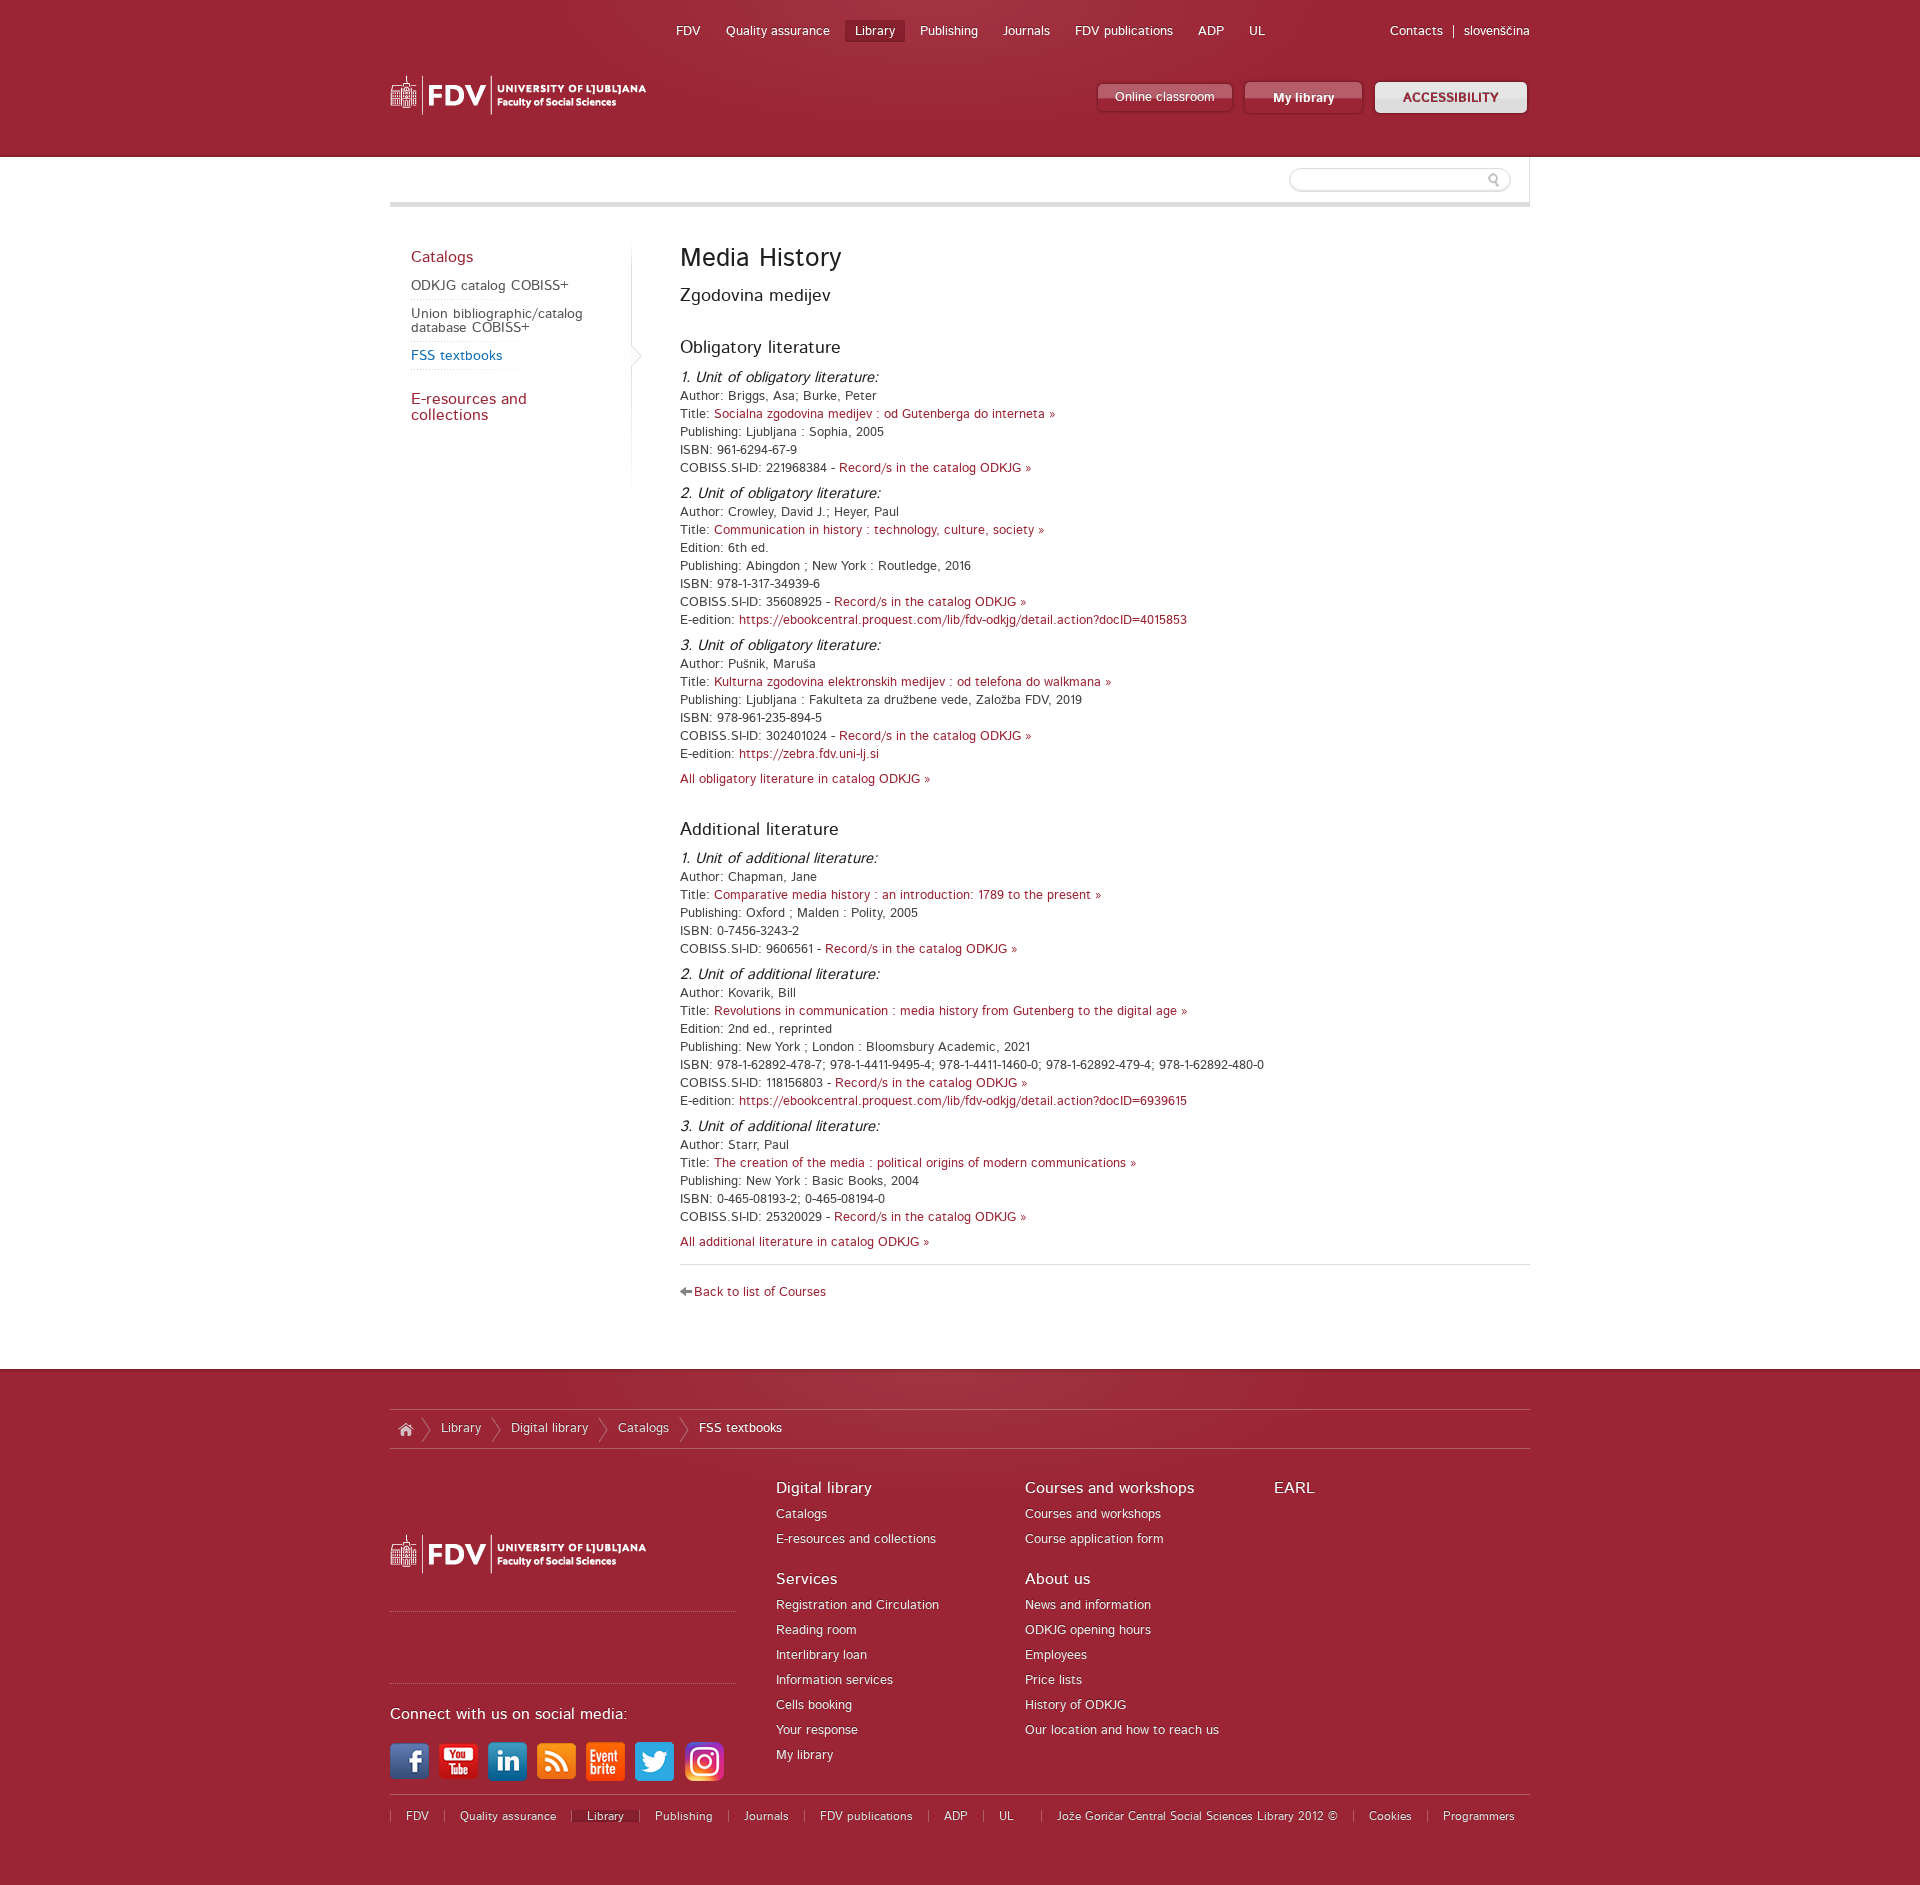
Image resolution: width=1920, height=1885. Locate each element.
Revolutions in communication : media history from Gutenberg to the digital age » (951, 1011)
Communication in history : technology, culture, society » (879, 530)
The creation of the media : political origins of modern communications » (925, 1163)
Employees (1056, 1655)
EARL (1294, 1488)
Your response (817, 1730)
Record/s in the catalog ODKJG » (935, 468)
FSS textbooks (456, 356)
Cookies (1390, 1816)
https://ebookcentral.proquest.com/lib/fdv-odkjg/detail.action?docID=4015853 (963, 620)
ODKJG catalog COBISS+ (490, 286)
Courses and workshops (1109, 1488)
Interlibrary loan (821, 1655)
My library (1303, 98)
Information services (834, 1680)
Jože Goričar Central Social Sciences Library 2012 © (1197, 1816)
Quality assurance (778, 31)
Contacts (1416, 31)
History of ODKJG (1075, 1705)
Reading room (816, 1630)
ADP (1211, 31)
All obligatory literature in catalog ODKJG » (805, 779)
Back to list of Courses (760, 1292)
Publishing (949, 31)
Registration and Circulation (857, 1605)
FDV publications (1124, 31)
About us (1057, 1579)
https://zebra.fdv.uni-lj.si (809, 754)
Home (405, 1429)
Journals (1026, 31)
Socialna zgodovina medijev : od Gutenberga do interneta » (885, 414)
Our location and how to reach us (1122, 1730)
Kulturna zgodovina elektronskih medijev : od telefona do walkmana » (913, 682)
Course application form (1094, 1539)
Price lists (1053, 1680)
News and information (1088, 1605)
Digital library (549, 1428)
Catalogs (442, 257)
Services (806, 1579)
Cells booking (814, 1705)
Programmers (1479, 1816)
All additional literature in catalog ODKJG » (805, 1242)
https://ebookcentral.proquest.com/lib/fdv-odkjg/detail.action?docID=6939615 (963, 1101)
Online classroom (1165, 97)
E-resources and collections (469, 407)
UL (1257, 31)
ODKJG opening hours (1088, 1630)
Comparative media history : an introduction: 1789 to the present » (908, 895)
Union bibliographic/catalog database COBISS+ (497, 321)
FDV (688, 31)
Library (875, 31)
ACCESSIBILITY (1451, 98)
